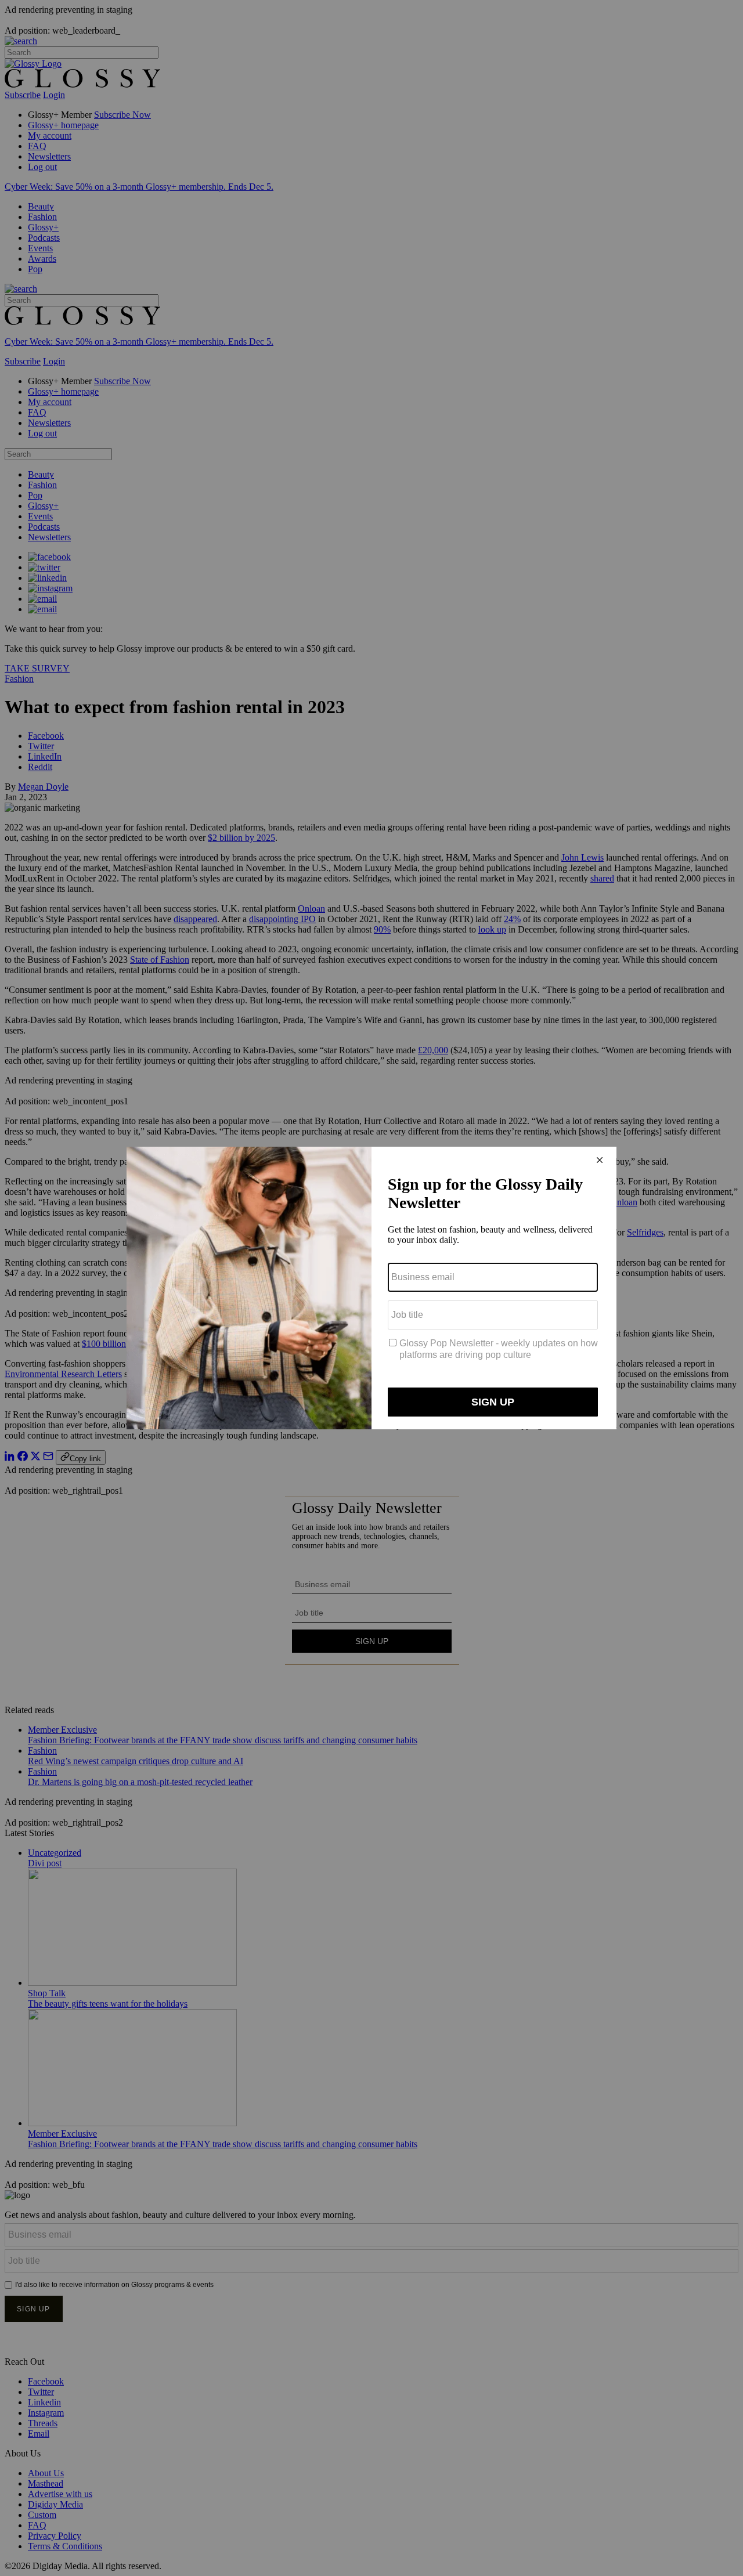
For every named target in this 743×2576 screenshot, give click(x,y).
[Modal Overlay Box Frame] (371, 1288)
